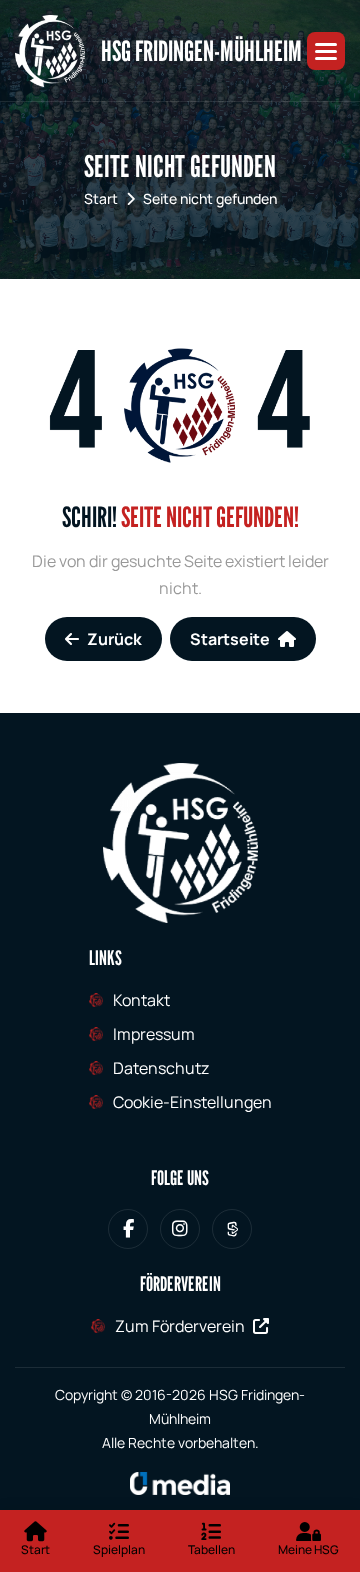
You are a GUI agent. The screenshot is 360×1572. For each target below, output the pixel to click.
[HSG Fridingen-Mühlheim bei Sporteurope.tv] (232, 1229)
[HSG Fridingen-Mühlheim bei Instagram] (180, 1229)
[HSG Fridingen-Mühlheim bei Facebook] (128, 1229)
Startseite (230, 639)
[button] (326, 51)
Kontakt (141, 1000)
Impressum (154, 1034)
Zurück (114, 639)
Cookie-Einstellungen (192, 1102)
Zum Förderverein (180, 1326)
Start (101, 198)
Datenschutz (161, 1068)
